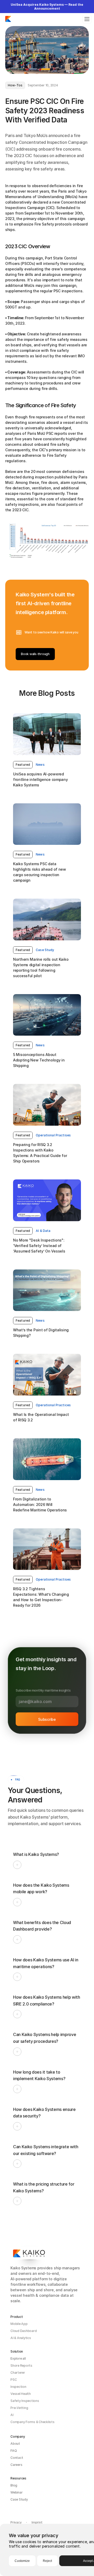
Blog (14, 2485)
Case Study (19, 2499)
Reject (47, 2561)
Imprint (37, 2522)
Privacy (16, 2522)
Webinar (16, 2492)
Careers (16, 2465)
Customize (22, 2561)
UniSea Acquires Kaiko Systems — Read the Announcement (47, 7)
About (15, 2444)
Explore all (18, 2358)
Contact (17, 2458)
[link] (23, 765)
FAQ (14, 2451)
